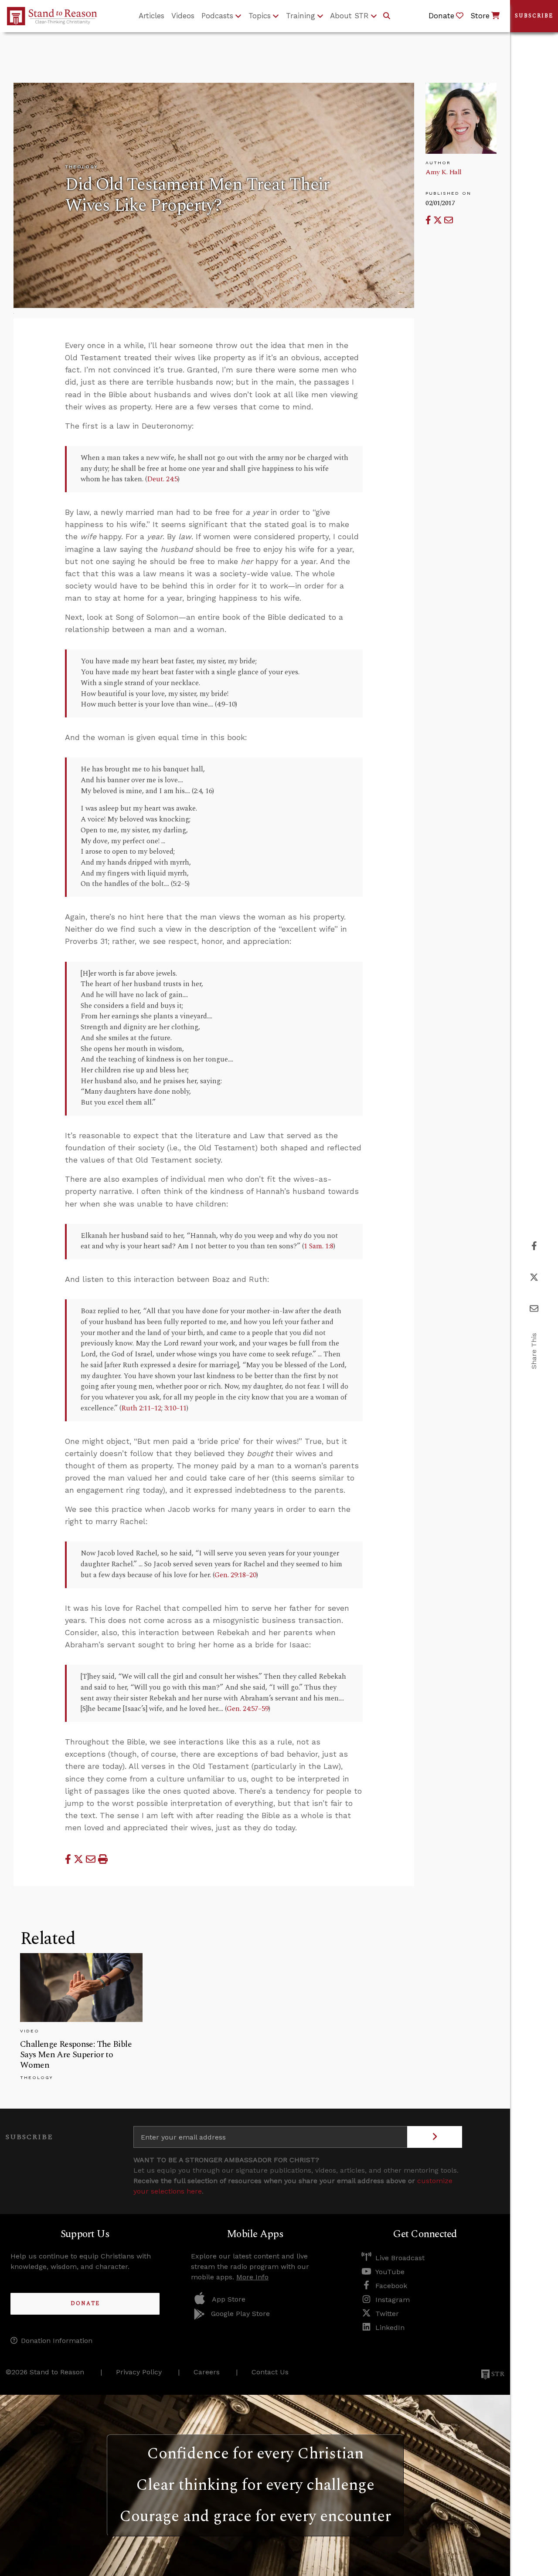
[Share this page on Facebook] (429, 220)
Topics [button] (260, 16)
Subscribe (534, 16)
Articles (151, 16)
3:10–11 (175, 1408)
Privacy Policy (139, 2372)
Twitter (387, 2314)
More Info (252, 2277)
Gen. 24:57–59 (248, 1709)
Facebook (391, 2286)
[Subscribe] (435, 2137)
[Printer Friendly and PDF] (103, 1859)
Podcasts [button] (217, 16)
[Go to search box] (387, 16)
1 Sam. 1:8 (319, 1246)
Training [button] (301, 16)
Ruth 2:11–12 (141, 1408)
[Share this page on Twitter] (439, 220)
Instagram (393, 2300)
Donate (85, 2304)
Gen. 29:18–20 (235, 1575)
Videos (183, 16)
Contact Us (270, 2372)
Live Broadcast (400, 2258)
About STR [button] (349, 16)
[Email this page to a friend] (449, 220)
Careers (207, 2372)
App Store (229, 2299)
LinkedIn (390, 2328)
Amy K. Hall (444, 172)
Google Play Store (240, 2314)
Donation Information (57, 2341)
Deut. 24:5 (162, 479)
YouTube (390, 2272)
